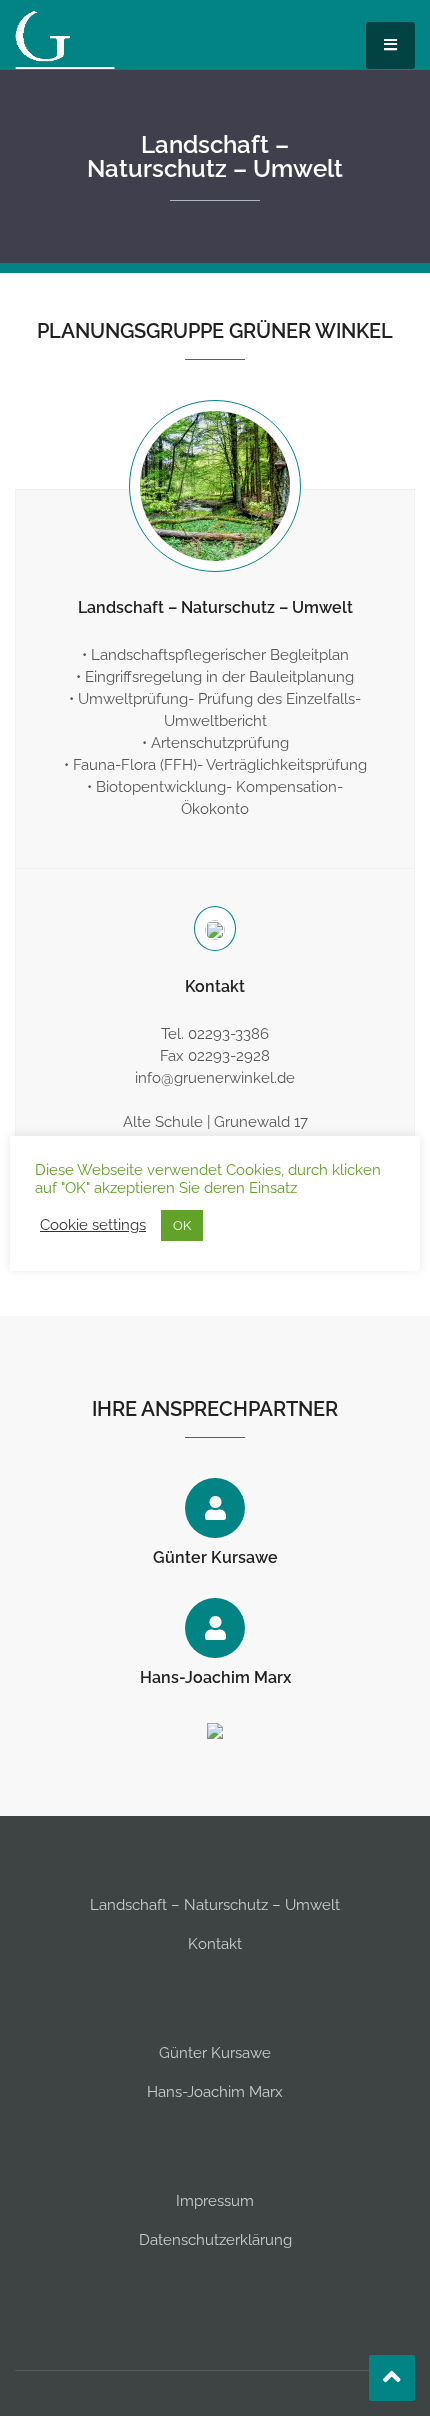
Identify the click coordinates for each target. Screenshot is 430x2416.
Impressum (215, 2201)
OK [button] (182, 1225)
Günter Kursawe (215, 1557)
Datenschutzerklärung (215, 2240)
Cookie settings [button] (93, 1224)
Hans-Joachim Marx (215, 1677)
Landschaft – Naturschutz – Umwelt (215, 156)
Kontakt (215, 1944)
